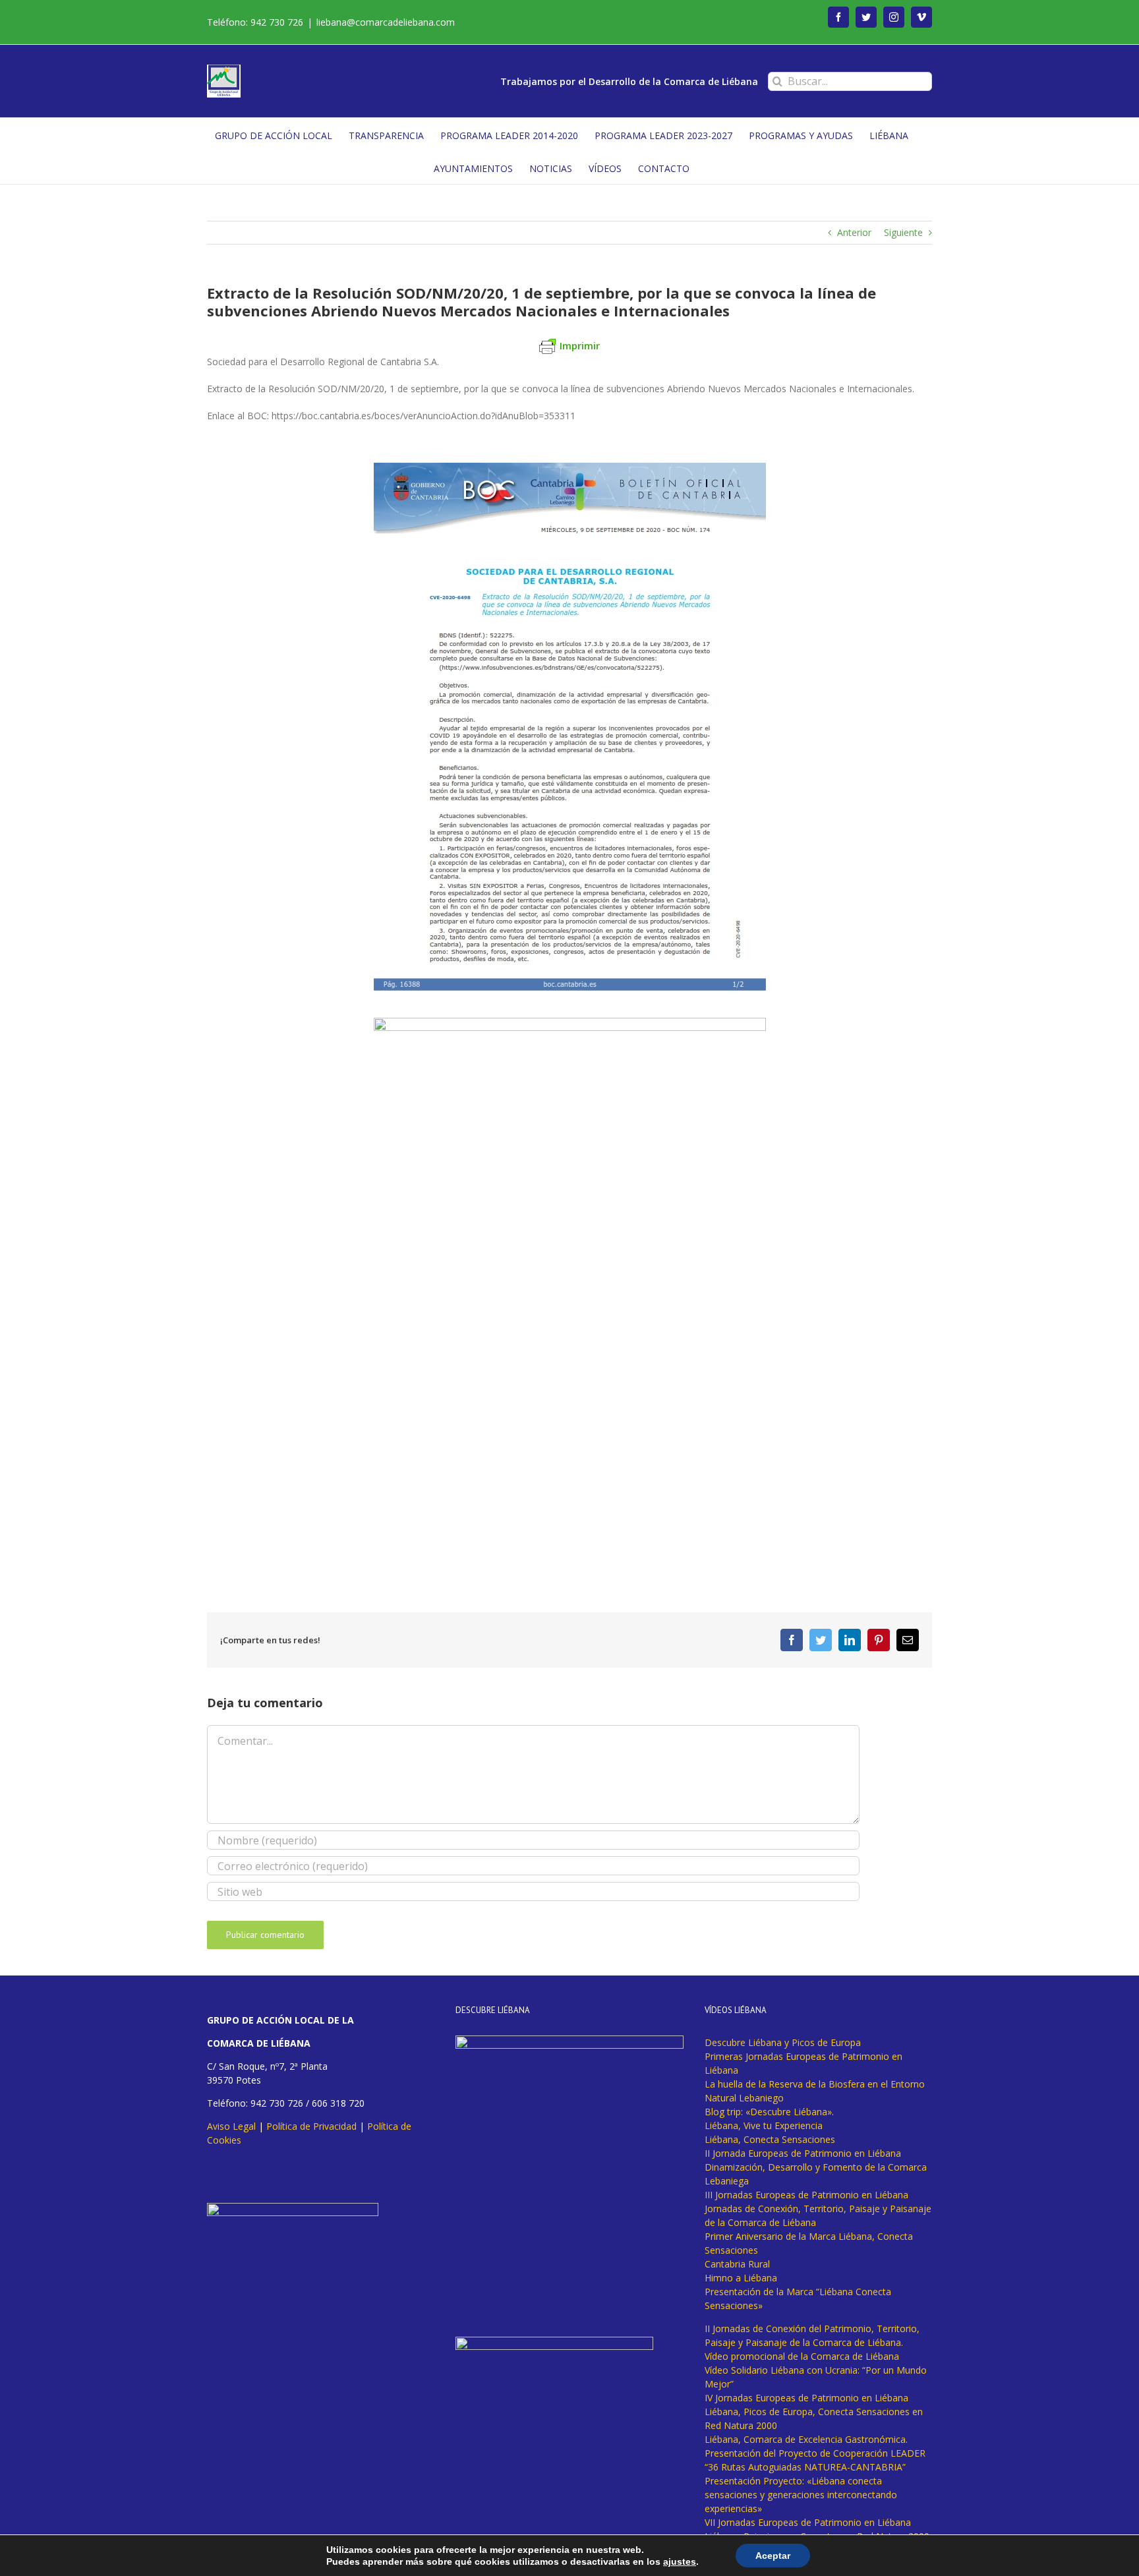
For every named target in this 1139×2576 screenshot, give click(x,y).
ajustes (680, 2561)
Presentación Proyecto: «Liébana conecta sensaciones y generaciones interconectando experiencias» (801, 2495)
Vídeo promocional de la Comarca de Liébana (802, 2356)
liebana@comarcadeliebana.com (386, 22)
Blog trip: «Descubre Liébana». (769, 2112)
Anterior (854, 232)
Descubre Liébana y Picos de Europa (783, 2042)
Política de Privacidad (311, 2126)
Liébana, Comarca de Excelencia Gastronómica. (806, 2439)
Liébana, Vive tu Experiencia (764, 2125)
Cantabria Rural (737, 2264)
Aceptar (773, 2556)
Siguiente (903, 232)
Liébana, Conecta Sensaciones (770, 2139)
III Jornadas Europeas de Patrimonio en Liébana (806, 2195)
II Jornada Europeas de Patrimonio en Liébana (803, 2153)
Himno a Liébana (741, 2278)
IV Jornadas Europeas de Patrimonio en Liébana (806, 2398)
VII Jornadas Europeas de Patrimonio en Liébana (808, 2522)
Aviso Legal (231, 2126)
